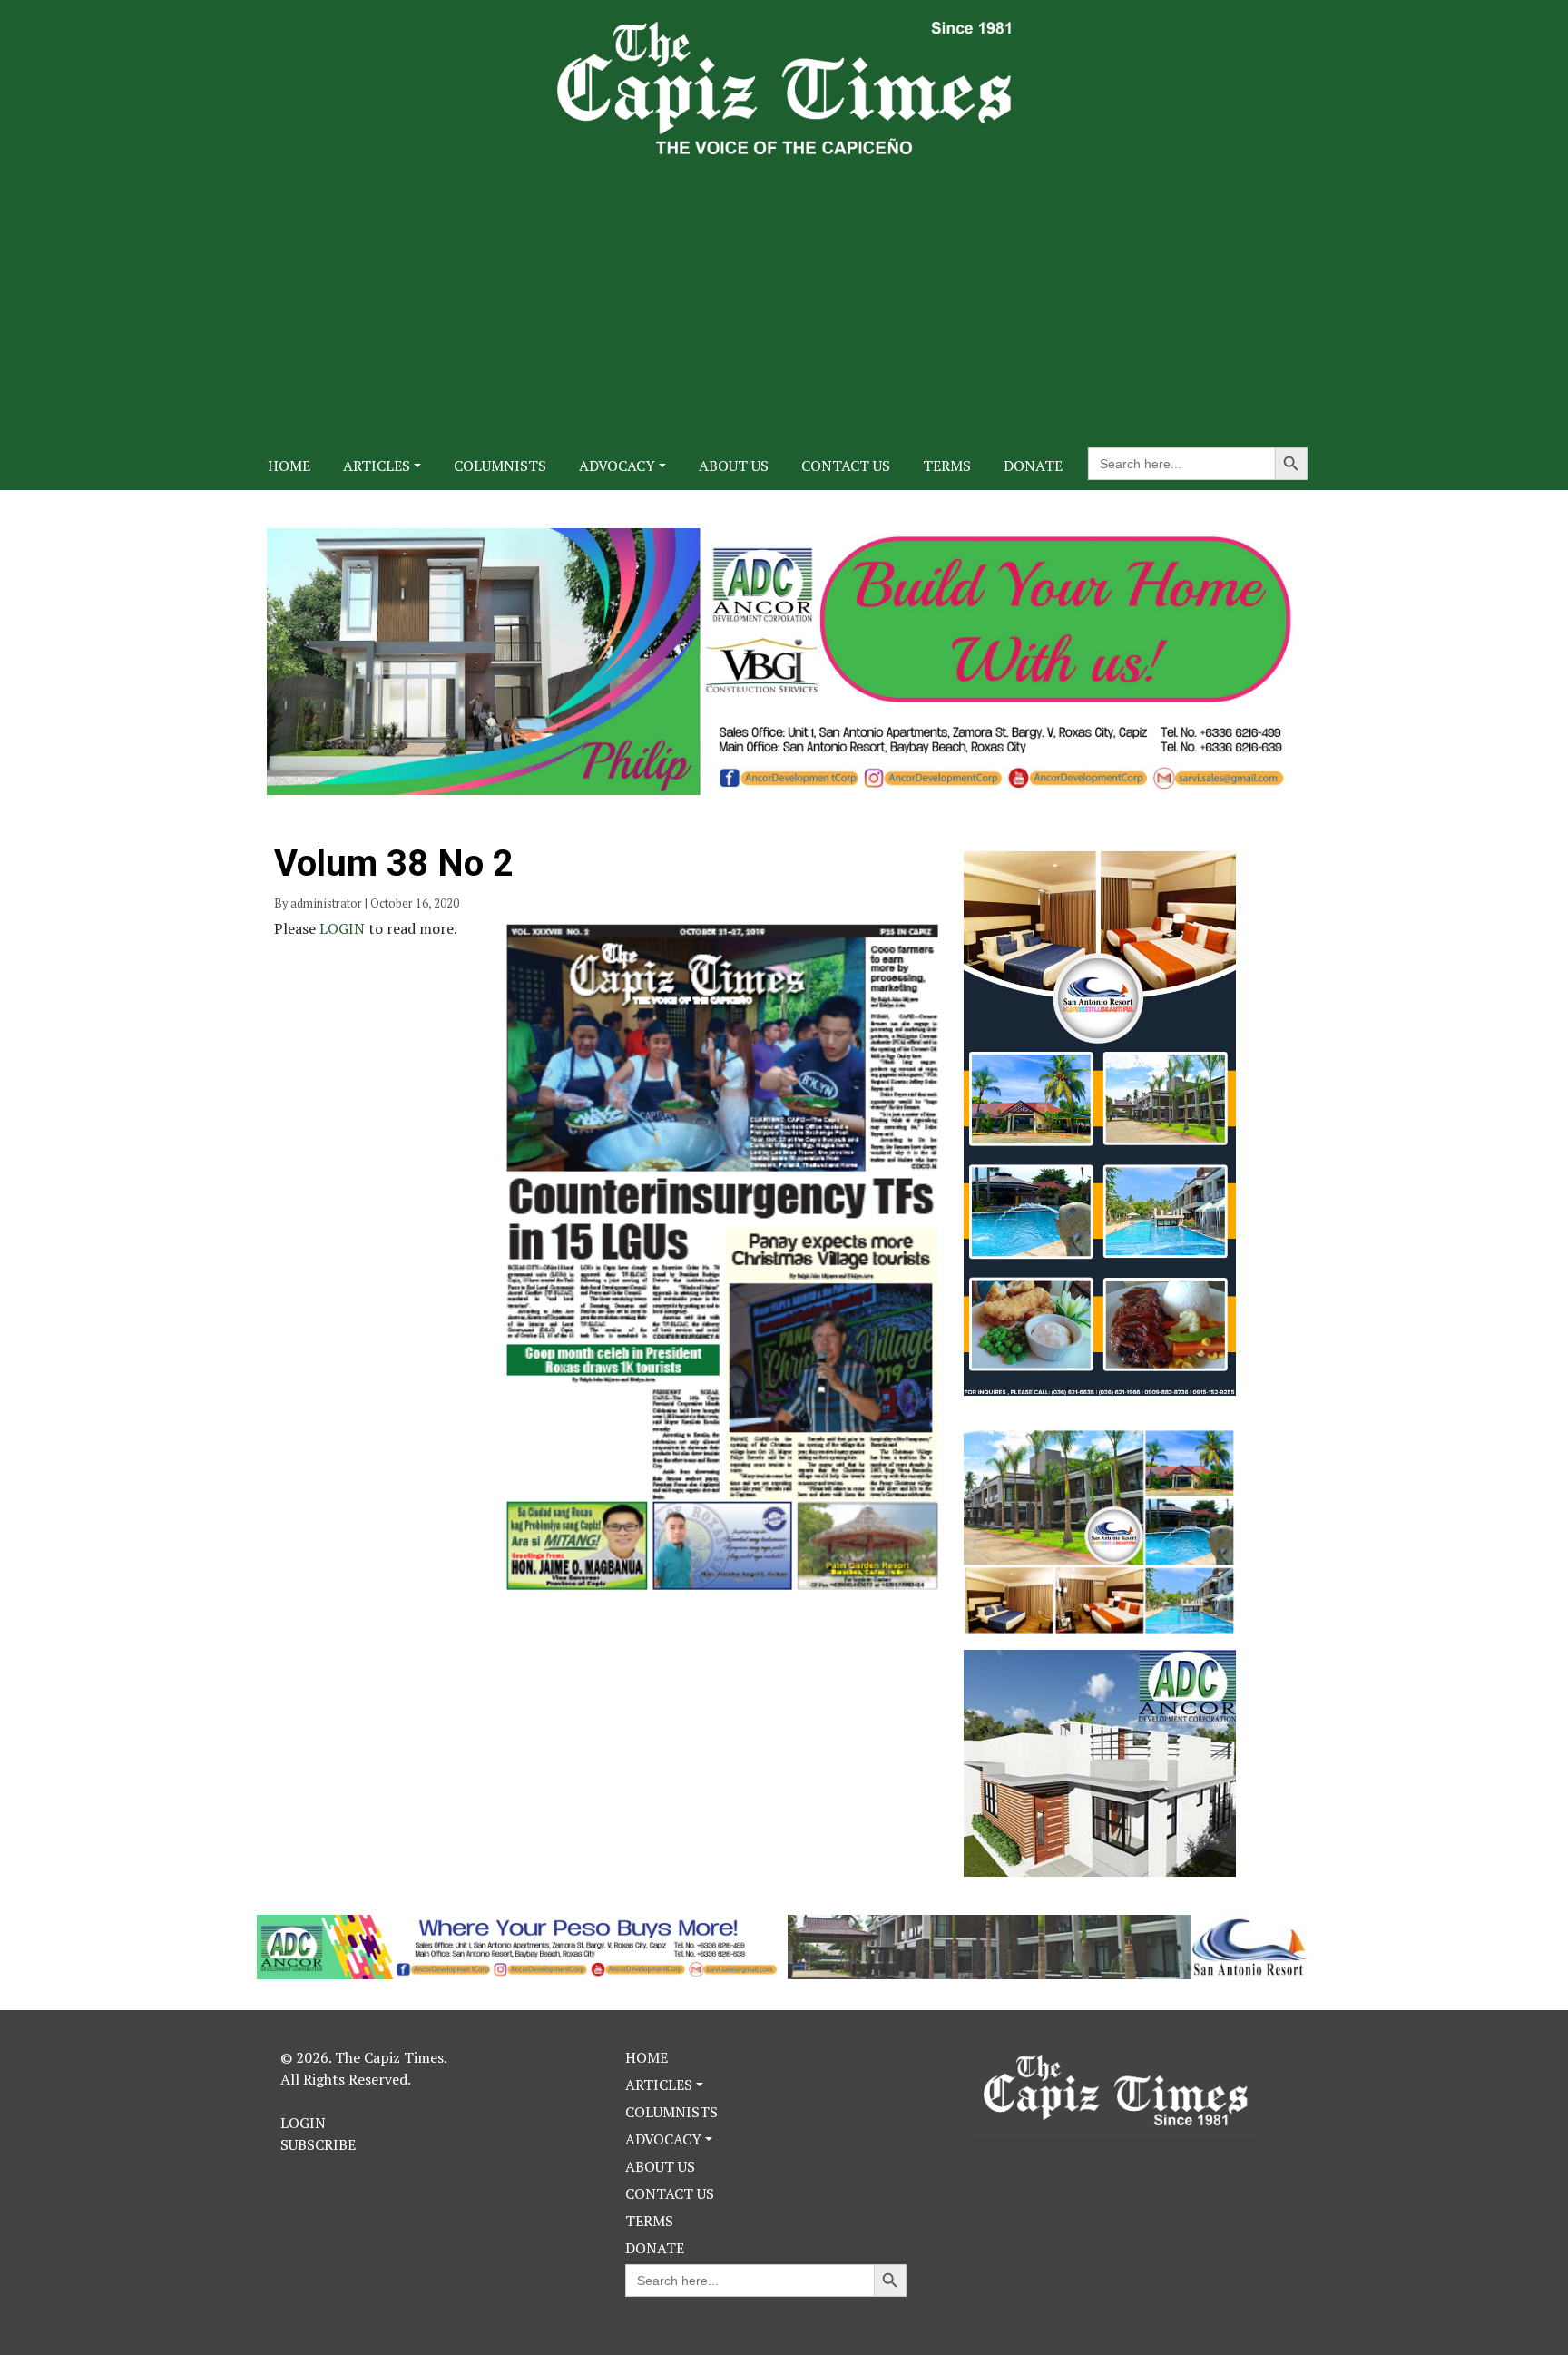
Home (289, 466)
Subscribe (318, 2144)
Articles (377, 466)
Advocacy (617, 466)
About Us (734, 466)
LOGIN (344, 928)
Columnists (500, 466)
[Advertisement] (784, 290)
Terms (947, 466)
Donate (1033, 466)
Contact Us (846, 466)
